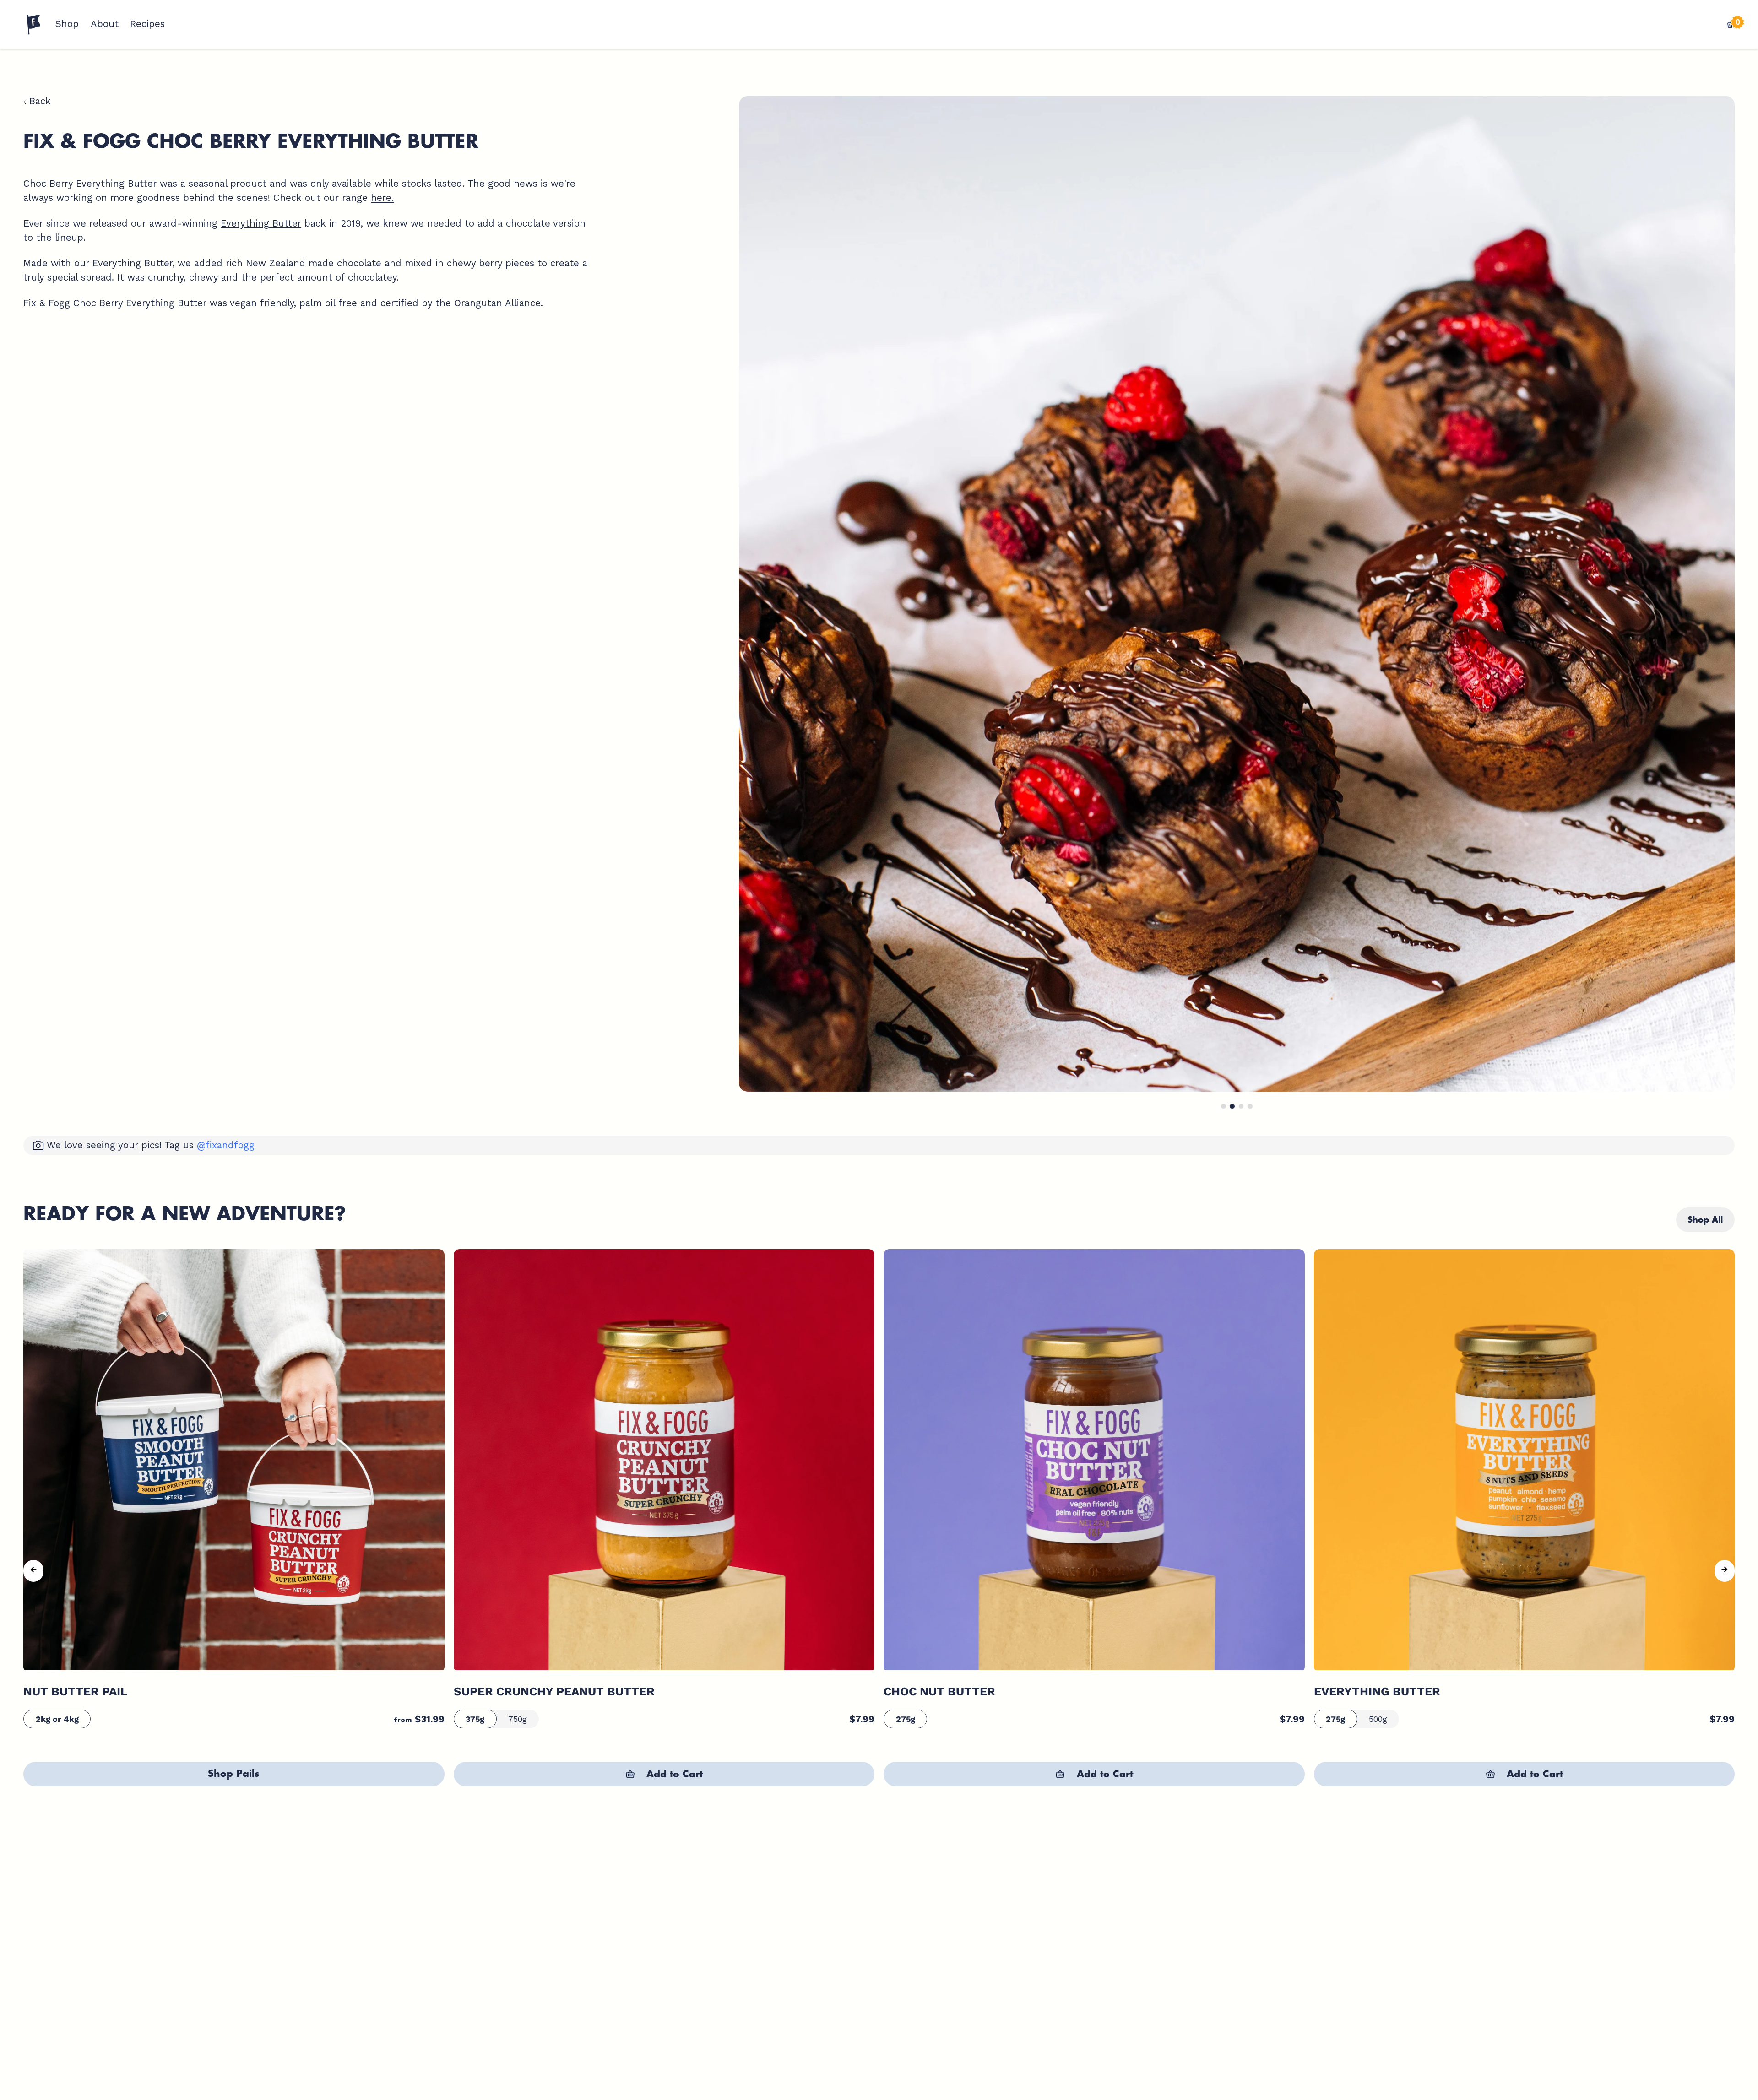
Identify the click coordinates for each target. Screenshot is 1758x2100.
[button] (1224, 1107)
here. (382, 198)
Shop (67, 24)
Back (38, 101)
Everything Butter (261, 223)
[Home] (34, 25)
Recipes (147, 24)
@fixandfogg (226, 1145)
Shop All (1705, 1220)
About (105, 24)
